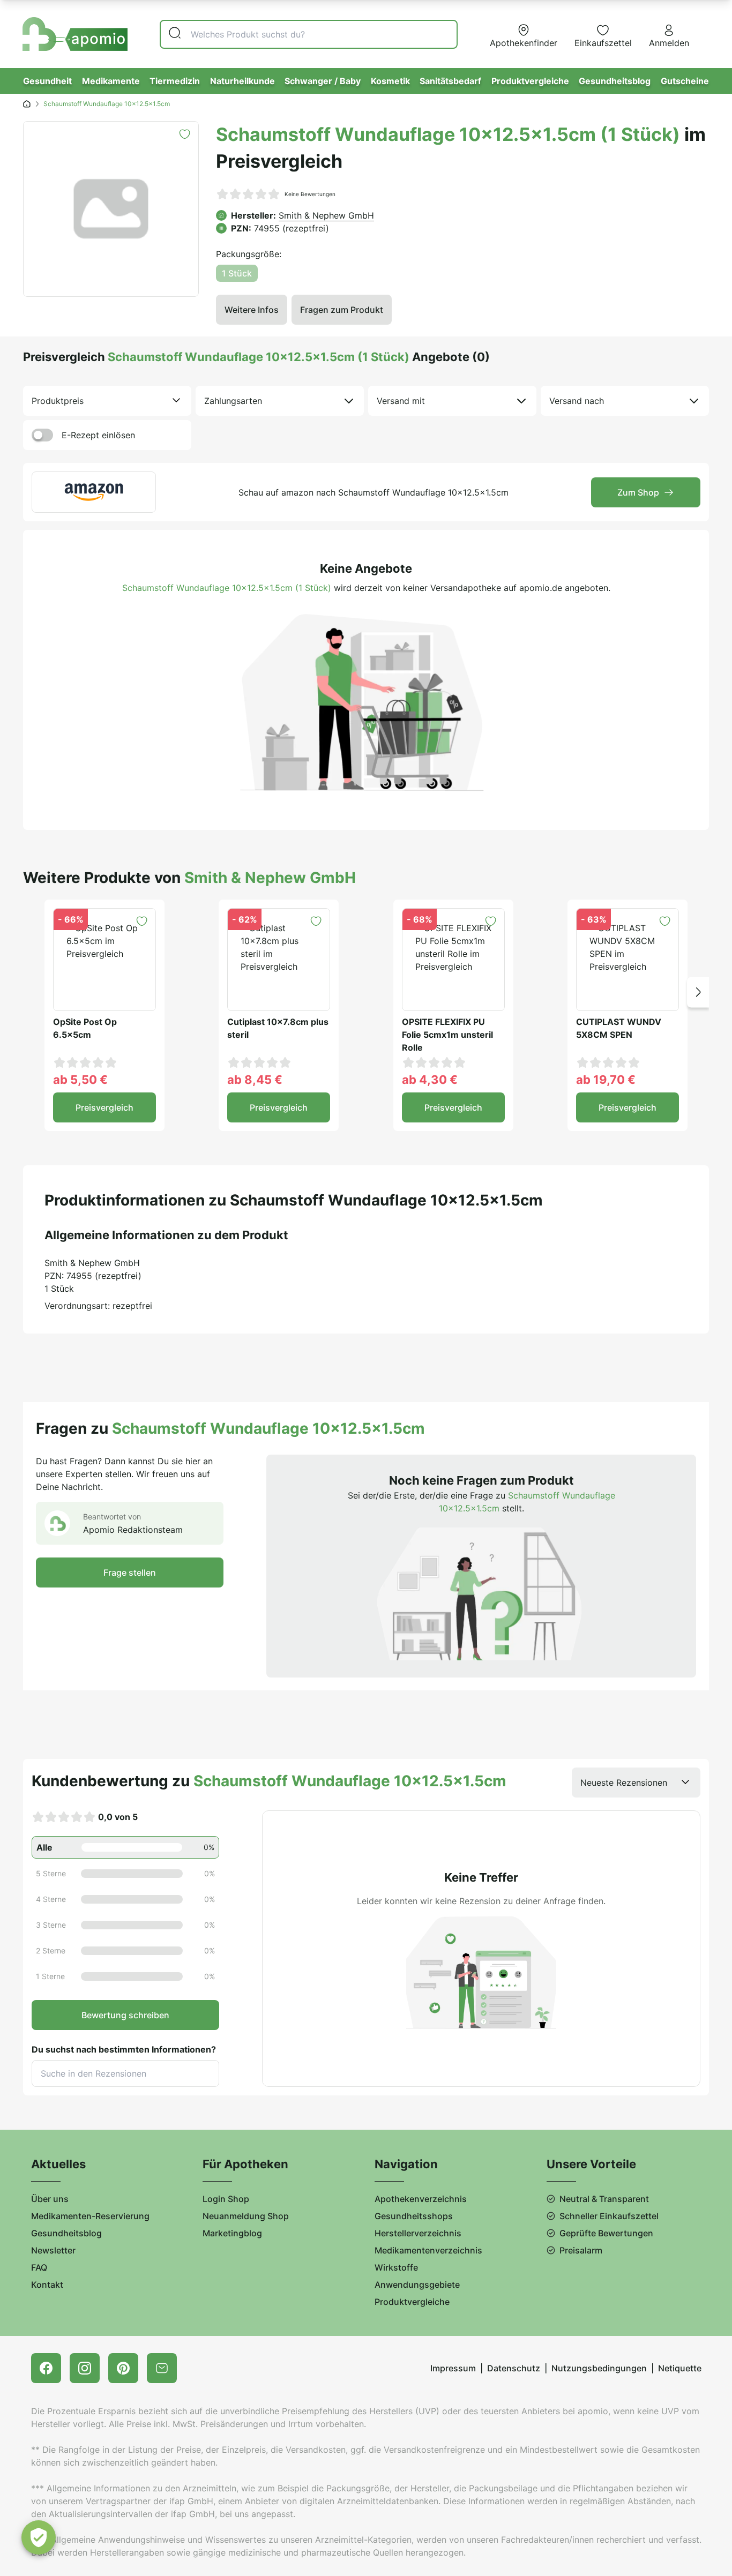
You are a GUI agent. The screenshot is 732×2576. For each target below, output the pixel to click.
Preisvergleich (104, 1107)
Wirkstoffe (396, 2267)
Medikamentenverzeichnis (428, 2250)
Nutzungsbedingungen (599, 2368)
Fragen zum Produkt (342, 310)
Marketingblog (232, 2233)
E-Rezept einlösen (98, 435)
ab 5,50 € (80, 1080)
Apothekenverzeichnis (421, 2199)
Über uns (50, 2199)
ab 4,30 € (430, 1080)
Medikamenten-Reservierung (90, 2216)
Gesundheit (47, 81)
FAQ (39, 2267)
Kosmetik (390, 81)
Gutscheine (685, 81)
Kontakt (47, 2285)
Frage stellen (130, 1572)
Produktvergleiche (530, 81)
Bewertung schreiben (125, 2015)
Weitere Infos (252, 310)
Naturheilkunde (242, 81)
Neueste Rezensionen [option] (624, 1783)
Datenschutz (514, 2368)
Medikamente (111, 81)
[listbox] (107, 401)
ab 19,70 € (606, 1080)
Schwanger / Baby (323, 81)
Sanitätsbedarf (450, 81)
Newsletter (53, 2250)
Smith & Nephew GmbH (326, 215)
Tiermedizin (175, 81)
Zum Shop (638, 492)
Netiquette (680, 2368)
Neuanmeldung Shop (246, 2216)
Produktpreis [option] (58, 401)
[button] (698, 992)
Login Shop (226, 2199)
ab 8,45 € (255, 1080)
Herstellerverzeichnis (418, 2233)
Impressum (453, 2368)
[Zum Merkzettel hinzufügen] (185, 134)
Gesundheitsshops (414, 2216)
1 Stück (237, 273)
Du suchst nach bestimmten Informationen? (124, 2049)
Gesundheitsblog (615, 81)
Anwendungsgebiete (417, 2285)
